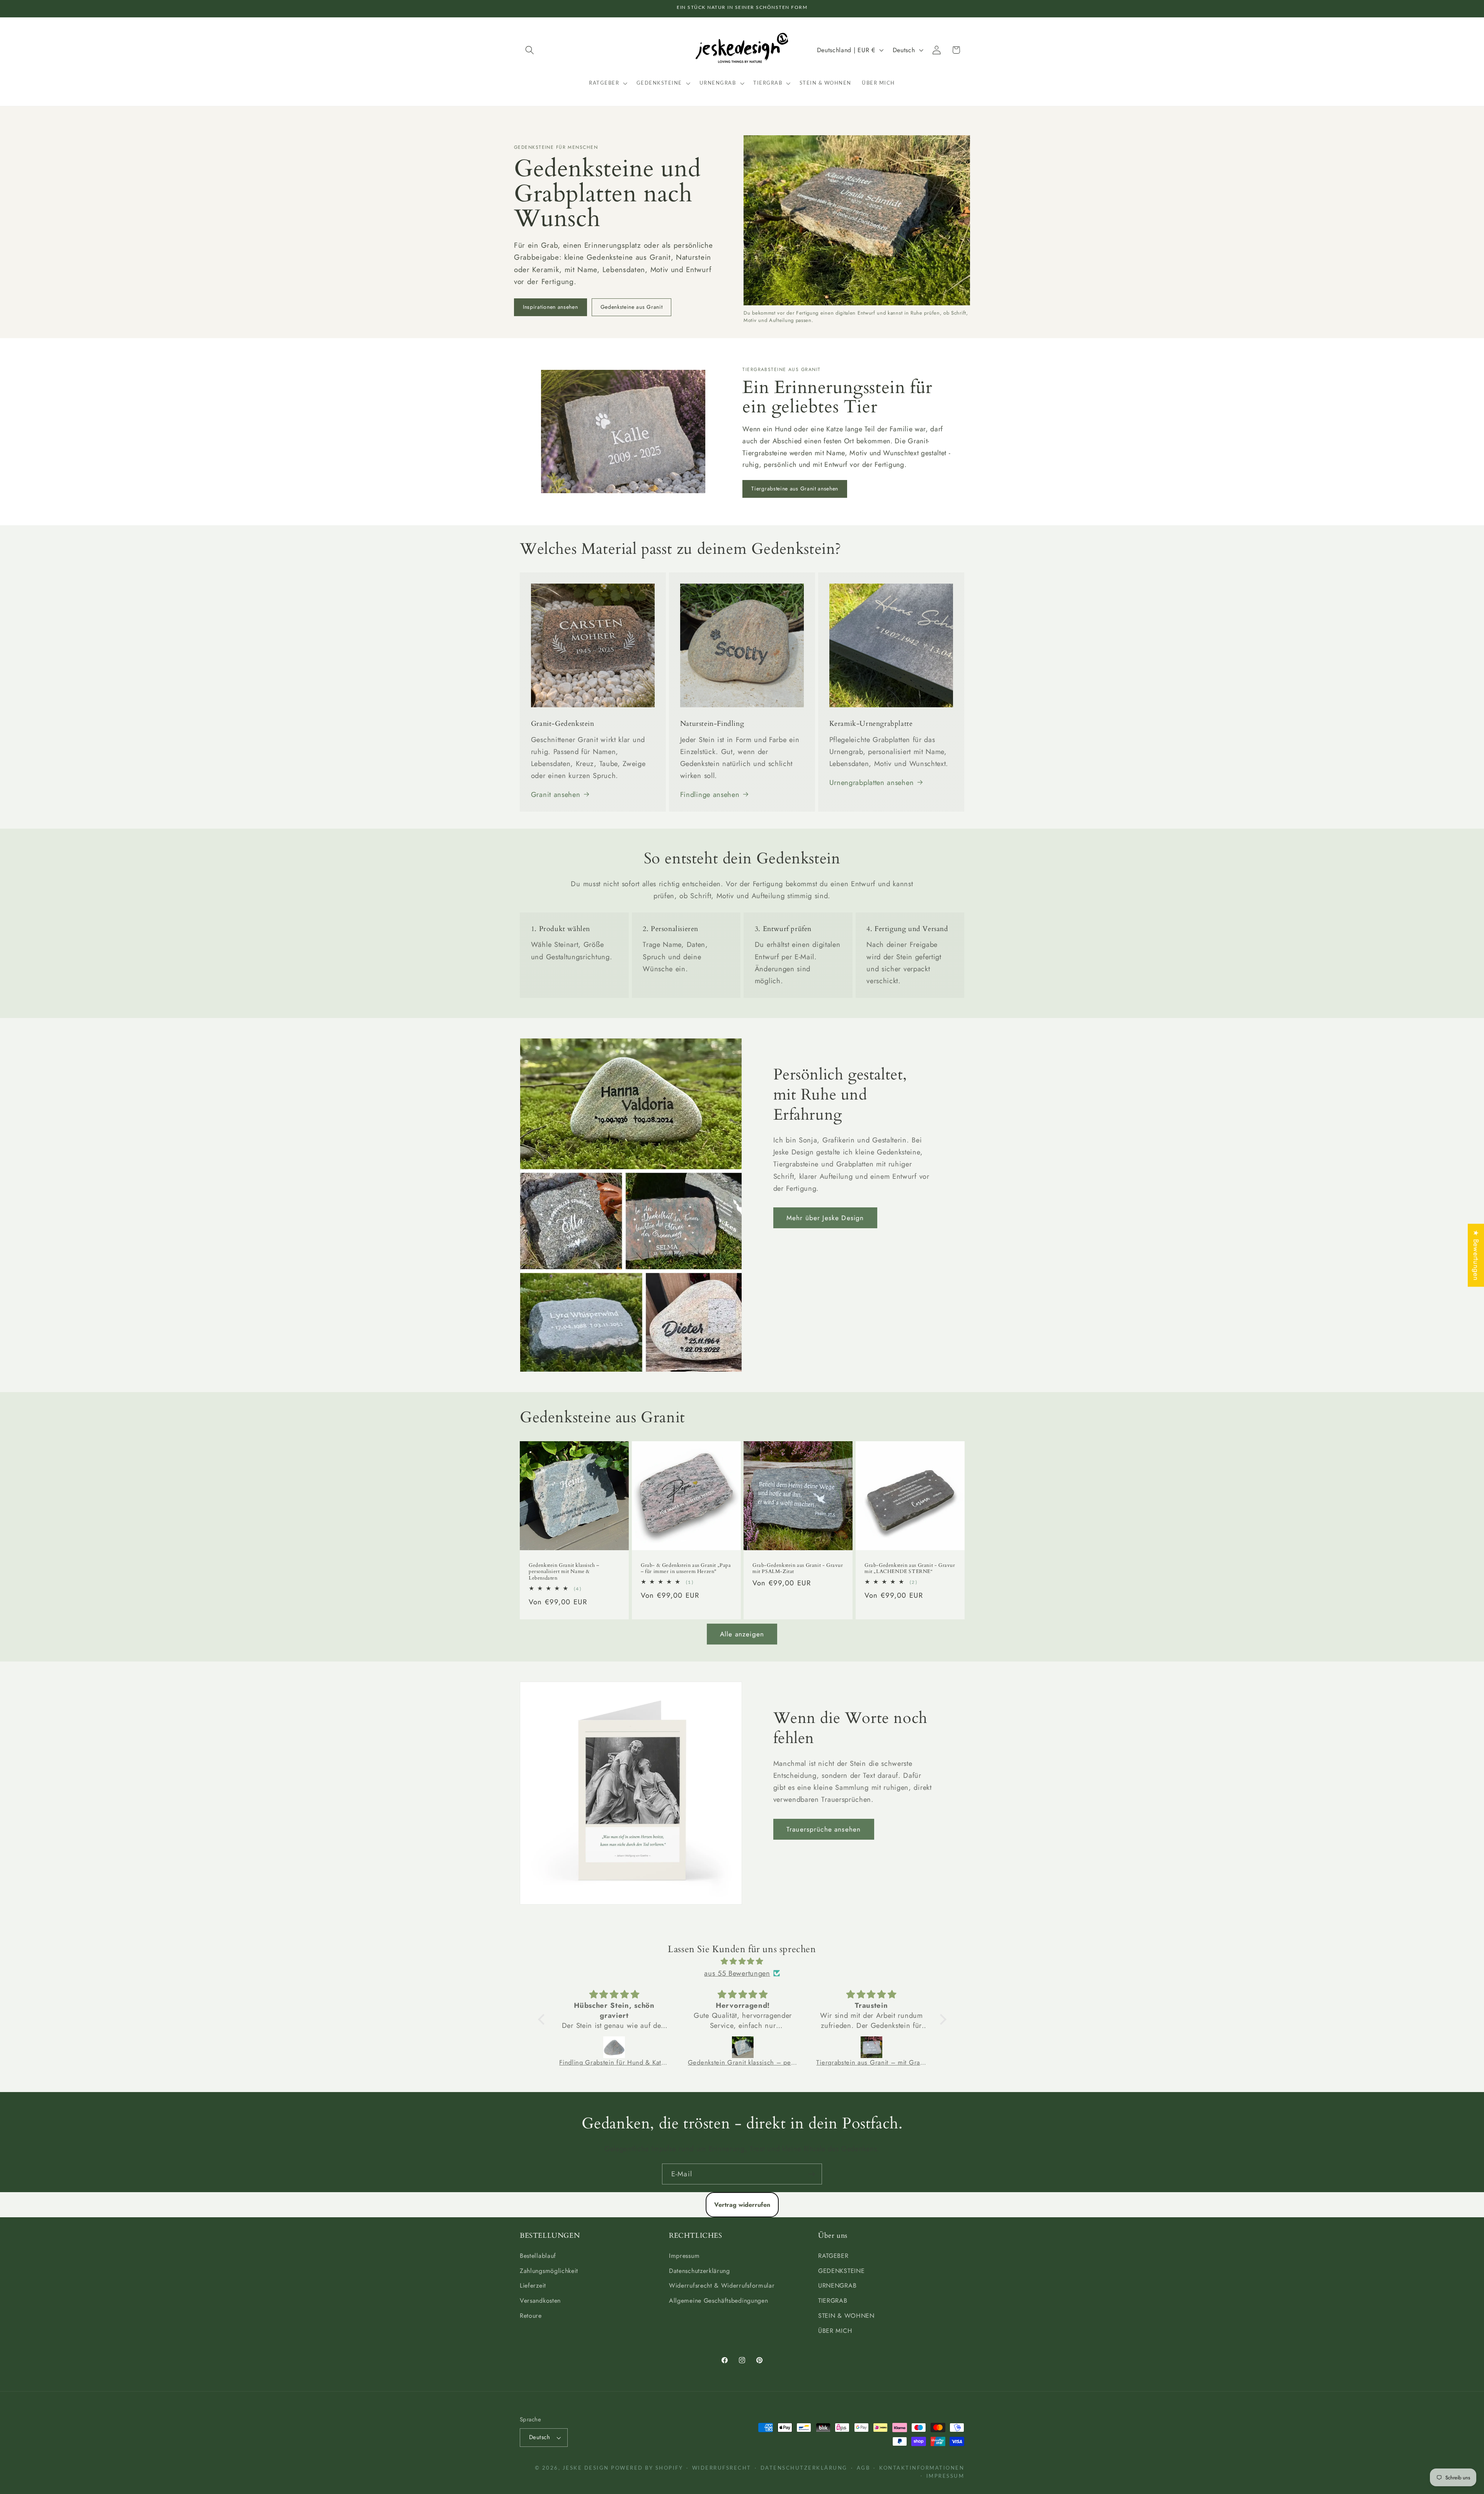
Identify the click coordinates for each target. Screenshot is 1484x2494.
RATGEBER (833, 2256)
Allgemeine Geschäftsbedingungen (718, 2301)
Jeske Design (586, 2468)
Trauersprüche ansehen (824, 1829)
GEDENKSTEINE (841, 2271)
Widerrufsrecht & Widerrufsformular (722, 2285)
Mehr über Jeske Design (825, 1218)
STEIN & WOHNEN (846, 2316)
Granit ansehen (556, 794)
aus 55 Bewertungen (737, 1973)
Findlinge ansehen (710, 794)
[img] (742, 1961)
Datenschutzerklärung (699, 2271)
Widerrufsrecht (722, 2468)
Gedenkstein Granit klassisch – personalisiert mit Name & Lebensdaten (564, 1572)
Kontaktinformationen (922, 2468)
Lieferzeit (533, 2285)
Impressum (684, 2256)
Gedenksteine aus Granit (632, 307)
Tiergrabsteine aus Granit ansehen (795, 489)
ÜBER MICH (835, 2331)
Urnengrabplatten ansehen (872, 782)
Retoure (531, 2316)
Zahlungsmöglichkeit (549, 2271)
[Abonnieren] (812, 2174)
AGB (864, 2468)
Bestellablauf (538, 2256)
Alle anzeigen (742, 1634)
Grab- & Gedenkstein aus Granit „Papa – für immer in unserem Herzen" (686, 1568)
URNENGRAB (837, 2285)
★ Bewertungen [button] (1476, 1255)
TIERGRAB (833, 2301)
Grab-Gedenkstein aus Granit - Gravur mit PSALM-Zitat (798, 1568)
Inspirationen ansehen (551, 307)
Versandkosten (540, 2301)
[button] (530, 50)
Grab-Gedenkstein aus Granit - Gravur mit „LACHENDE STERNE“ (910, 1568)
